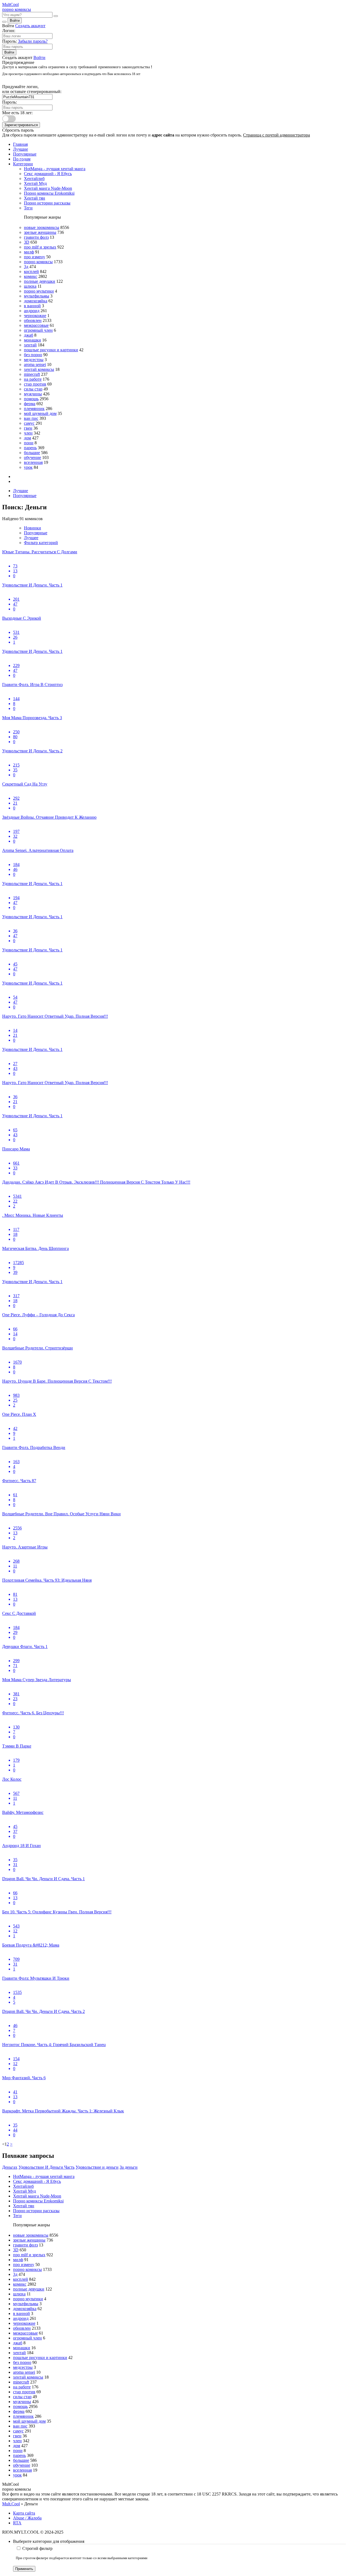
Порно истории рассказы (47, 203)
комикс (31, 276)
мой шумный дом (40, 413)
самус (29, 423)
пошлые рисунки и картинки (51, 350)
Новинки (32, 528)
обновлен (33, 320)
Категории (23, 164)
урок (28, 467)
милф (29, 252)
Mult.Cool (11, 2504)
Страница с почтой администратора (276, 135)
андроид (32, 311)
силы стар (33, 389)
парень (30, 448)
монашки (32, 340)
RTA (17, 2523)
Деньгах (10, 2167)
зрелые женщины (40, 232)
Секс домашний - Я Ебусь (48, 174)
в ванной (32, 306)
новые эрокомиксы (42, 227)
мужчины (33, 394)
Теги (28, 208)
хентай (30, 345)
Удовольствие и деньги (97, 2167)
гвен (28, 428)
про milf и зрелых (40, 247)
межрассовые (36, 325)
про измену (35, 257)
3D (27, 242)
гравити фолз (36, 237)
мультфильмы (37, 296)
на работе (33, 379)
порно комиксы (38, 262)
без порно (33, 355)
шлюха (30, 286)
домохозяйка (36, 301)
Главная (20, 144)
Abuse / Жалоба (27, 2518)
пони (29, 443)
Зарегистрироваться (21, 125)
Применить (24, 2569)
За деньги (129, 2167)
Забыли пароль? (33, 41)
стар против (35, 384)
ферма (30, 404)
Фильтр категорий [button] (41, 543)
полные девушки (40, 281)
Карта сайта (24, 2513)
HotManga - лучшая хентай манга (55, 169)
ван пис (31, 418)
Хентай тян (35, 198)
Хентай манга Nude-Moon (48, 188)
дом (27, 438)
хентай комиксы (39, 369)
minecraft (32, 374)
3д (26, 267)
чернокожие (35, 316)
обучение (32, 457)
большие (32, 453)
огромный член (38, 330)
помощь (31, 399)
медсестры (34, 360)
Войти (15, 21)
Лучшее (31, 538)
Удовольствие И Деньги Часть (46, 2167)
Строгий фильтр (37, 2548)
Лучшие (21, 149)
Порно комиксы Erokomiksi (49, 193)
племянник (34, 409)
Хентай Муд (35, 183)
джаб (29, 335)
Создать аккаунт (30, 26)
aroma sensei (35, 364)
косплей (31, 271)
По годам (22, 159)
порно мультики (39, 291)
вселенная (33, 462)
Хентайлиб (34, 179)
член (28, 433)
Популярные (25, 154)
